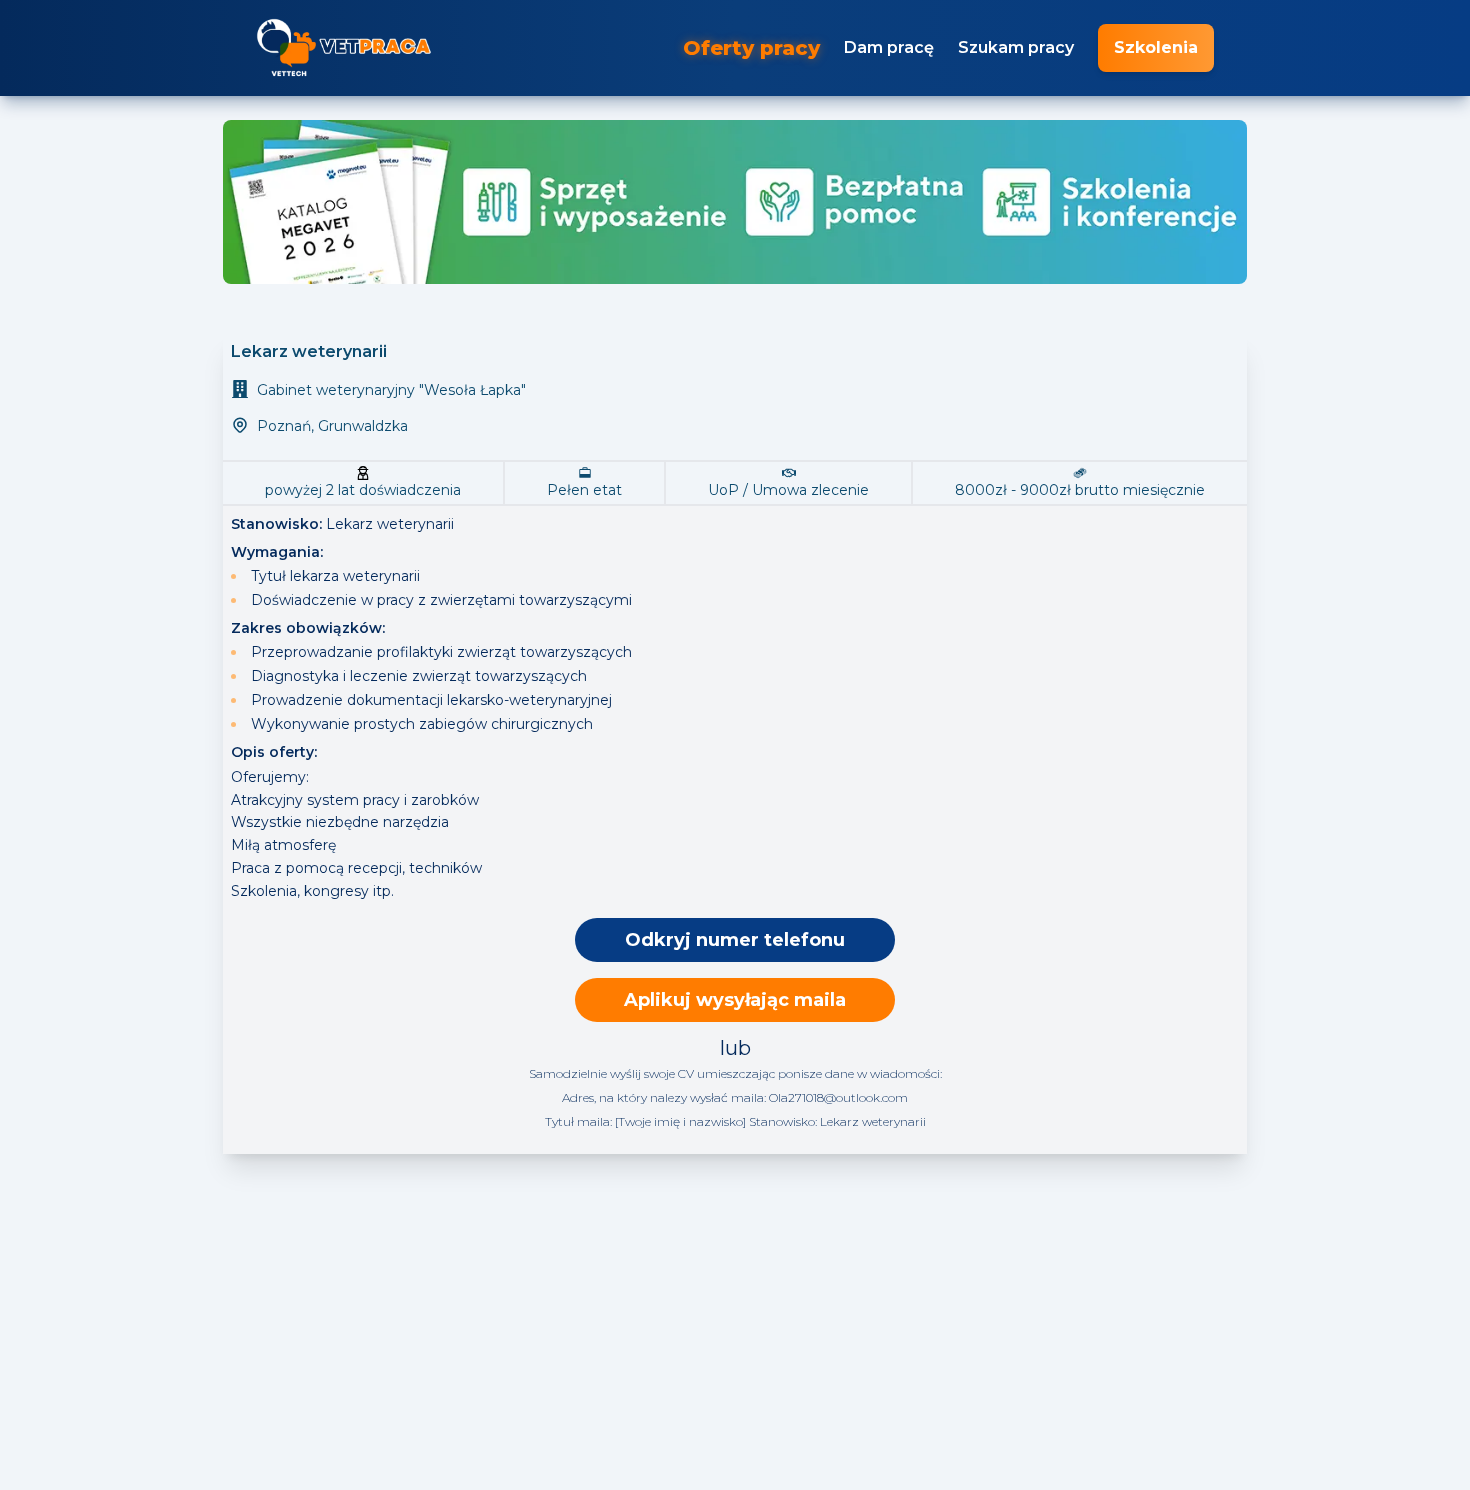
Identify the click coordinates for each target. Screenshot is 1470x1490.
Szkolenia (1156, 47)
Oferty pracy (751, 48)
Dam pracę (889, 47)
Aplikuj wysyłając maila (735, 1000)
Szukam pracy (1016, 47)
